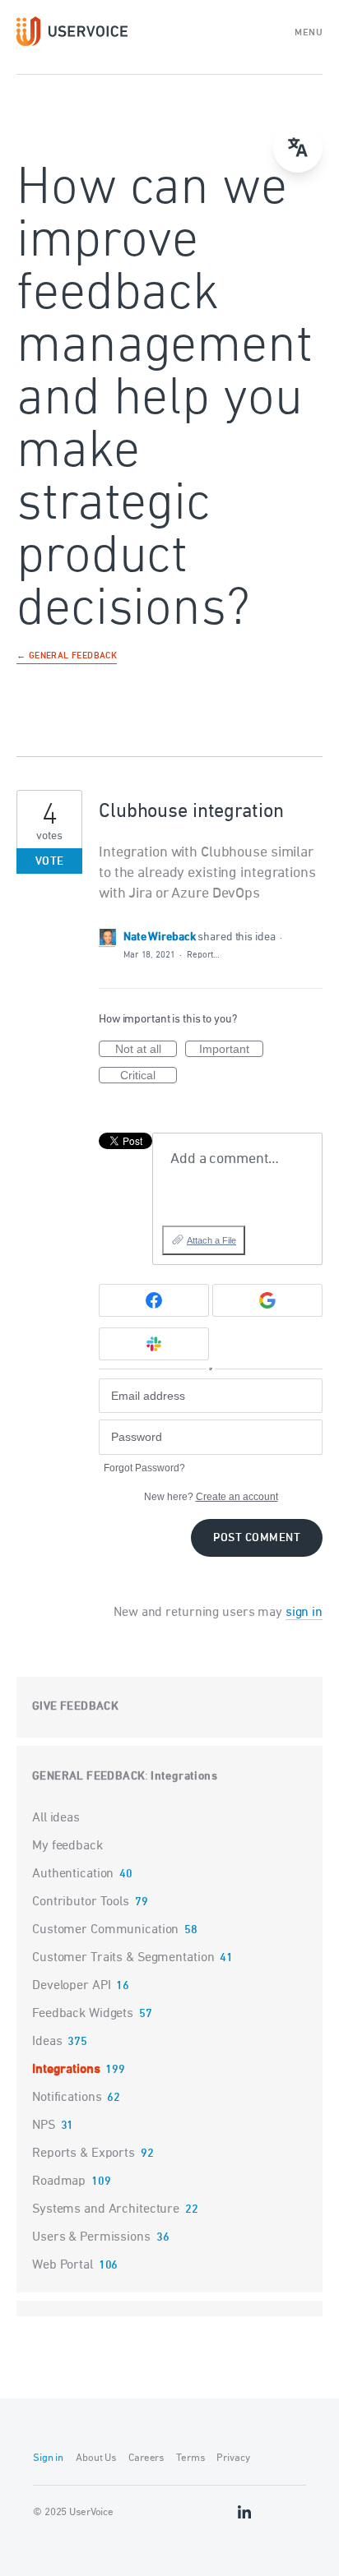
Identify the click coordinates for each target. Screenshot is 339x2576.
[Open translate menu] (298, 148)
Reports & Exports (84, 2154)
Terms (190, 2458)
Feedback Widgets (83, 2014)
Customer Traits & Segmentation (123, 1958)
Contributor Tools (81, 1902)
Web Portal (63, 2265)
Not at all (146, 1050)
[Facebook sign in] (154, 1300)
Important (231, 1050)
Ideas (47, 2042)
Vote (50, 862)
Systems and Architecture (106, 2209)
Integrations (184, 1777)
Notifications (67, 2098)
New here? (211, 1497)
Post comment (257, 1538)
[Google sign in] (267, 1300)
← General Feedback (67, 657)
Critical (149, 1076)
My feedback (67, 1846)
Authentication (73, 1874)
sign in (304, 1613)
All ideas (56, 1818)
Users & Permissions (91, 2237)
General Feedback (88, 1777)
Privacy (233, 2458)
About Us (96, 2458)
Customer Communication (105, 1930)
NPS (44, 2126)
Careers (146, 2458)
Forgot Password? (144, 1468)
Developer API (71, 1986)
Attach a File (211, 1240)
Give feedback (75, 1707)
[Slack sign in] (154, 1344)
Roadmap (59, 2181)
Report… (203, 955)
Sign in (48, 2458)
